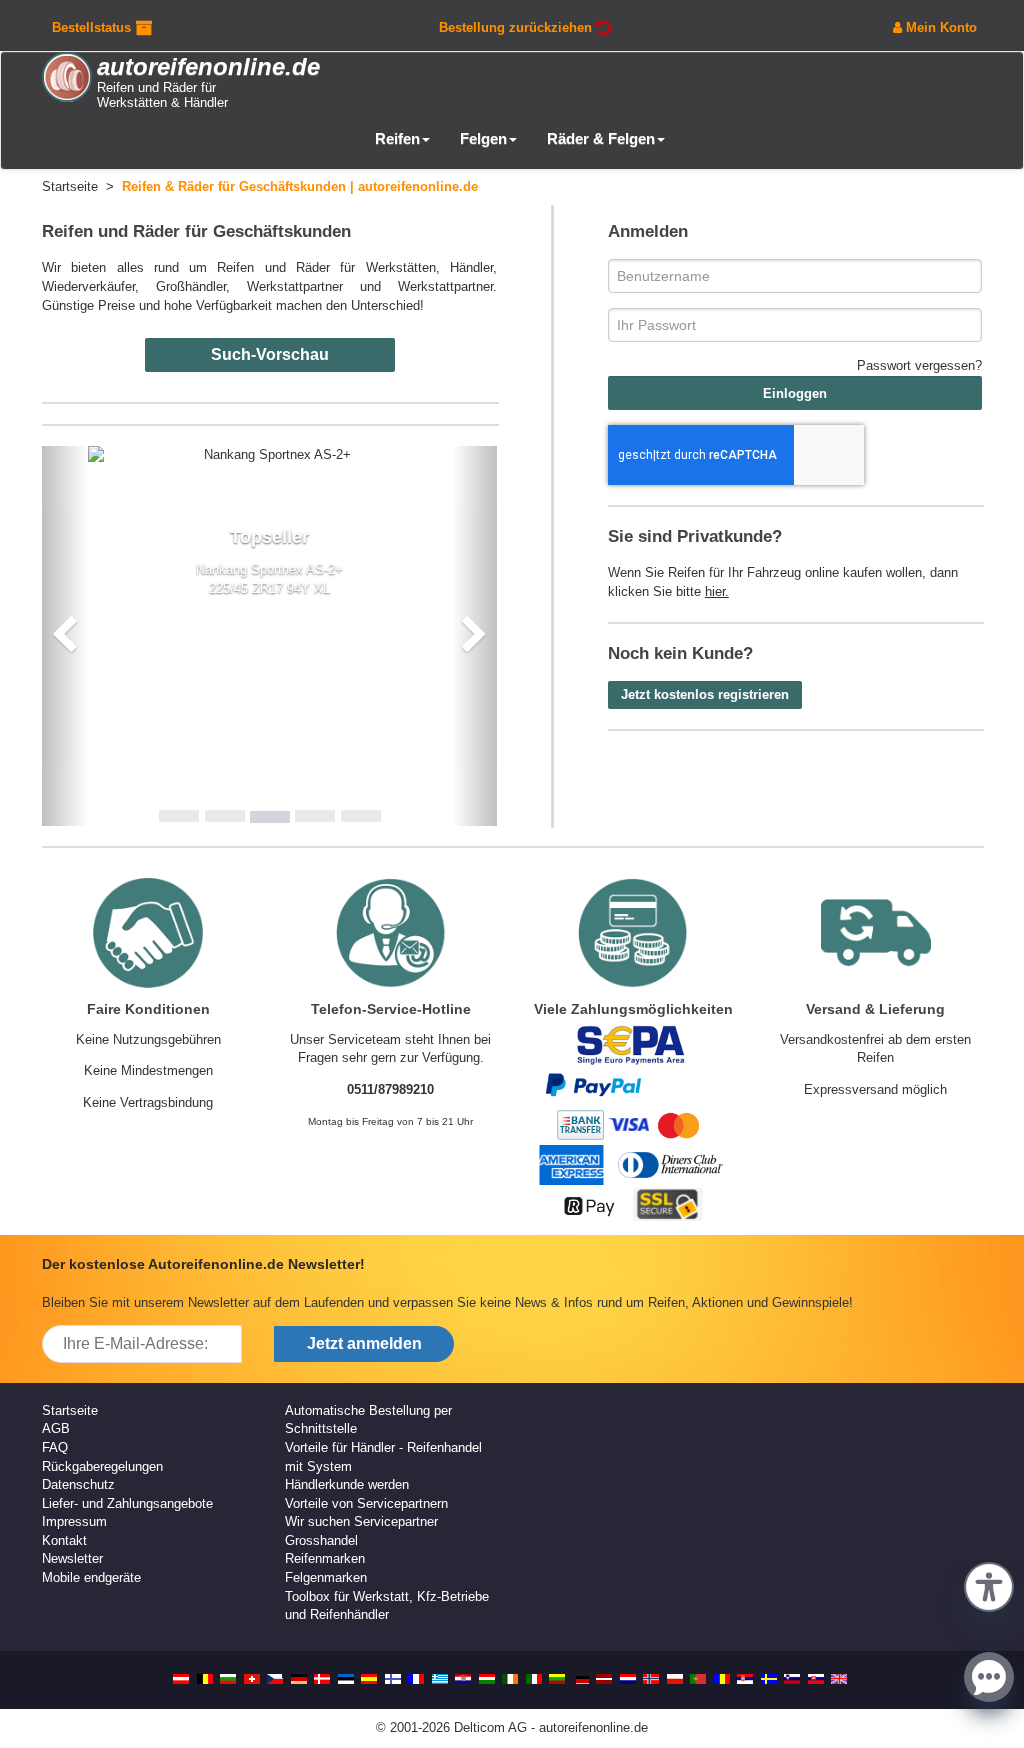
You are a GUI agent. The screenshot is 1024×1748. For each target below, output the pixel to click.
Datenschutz (78, 1484)
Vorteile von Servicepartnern (366, 1503)
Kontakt (64, 1540)
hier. (717, 591)
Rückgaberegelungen (102, 1466)
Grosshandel (321, 1540)
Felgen (483, 138)
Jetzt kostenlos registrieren (705, 694)
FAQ (55, 1447)
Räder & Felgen (601, 138)
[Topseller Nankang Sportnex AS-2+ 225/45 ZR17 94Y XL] (270, 455)
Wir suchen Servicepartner (361, 1521)
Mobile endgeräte (91, 1577)
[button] (989, 1585)
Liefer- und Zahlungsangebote (127, 1503)
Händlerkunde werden (347, 1484)
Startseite (70, 1410)
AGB (56, 1428)
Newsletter (72, 1558)
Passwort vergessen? (919, 365)
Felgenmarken (326, 1577)
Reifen (397, 138)
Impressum (74, 1521)
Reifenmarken (325, 1558)
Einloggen (795, 393)
